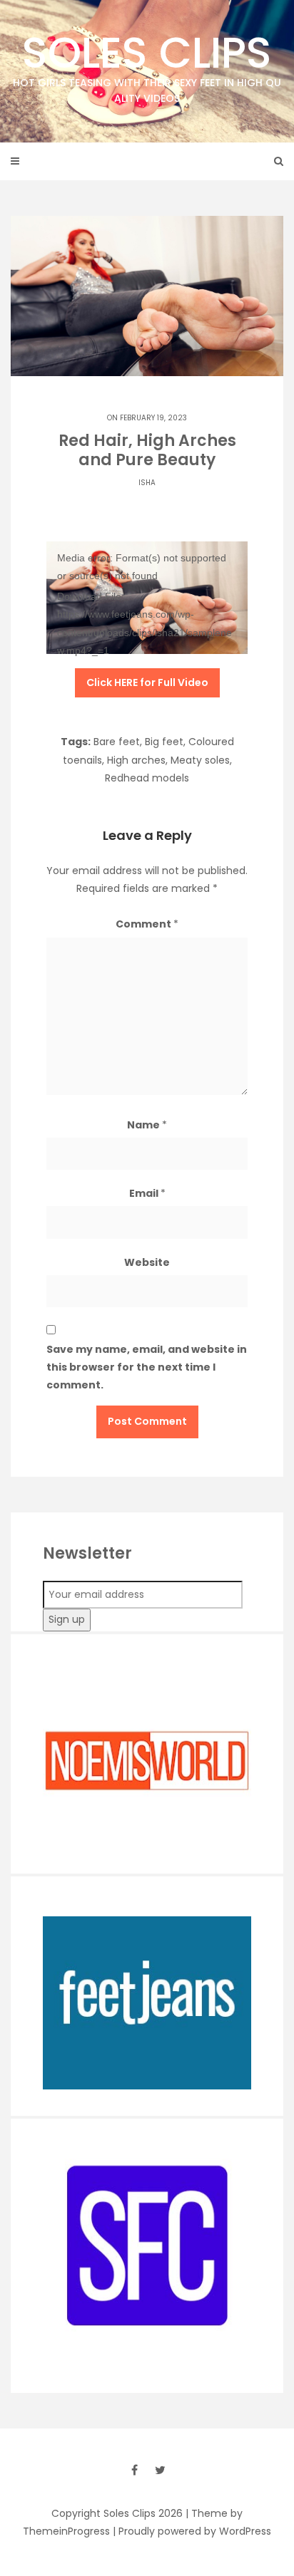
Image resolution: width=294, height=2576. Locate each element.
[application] (147, 598)
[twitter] (160, 2470)
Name (147, 1125)
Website (147, 1262)
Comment (147, 924)
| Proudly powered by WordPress (192, 2531)
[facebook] (134, 2470)
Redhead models (147, 778)
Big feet (164, 742)
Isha (147, 483)
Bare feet (117, 742)
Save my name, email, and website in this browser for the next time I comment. (147, 1367)
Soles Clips (147, 64)
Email (147, 1193)
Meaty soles (200, 760)
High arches (136, 760)
